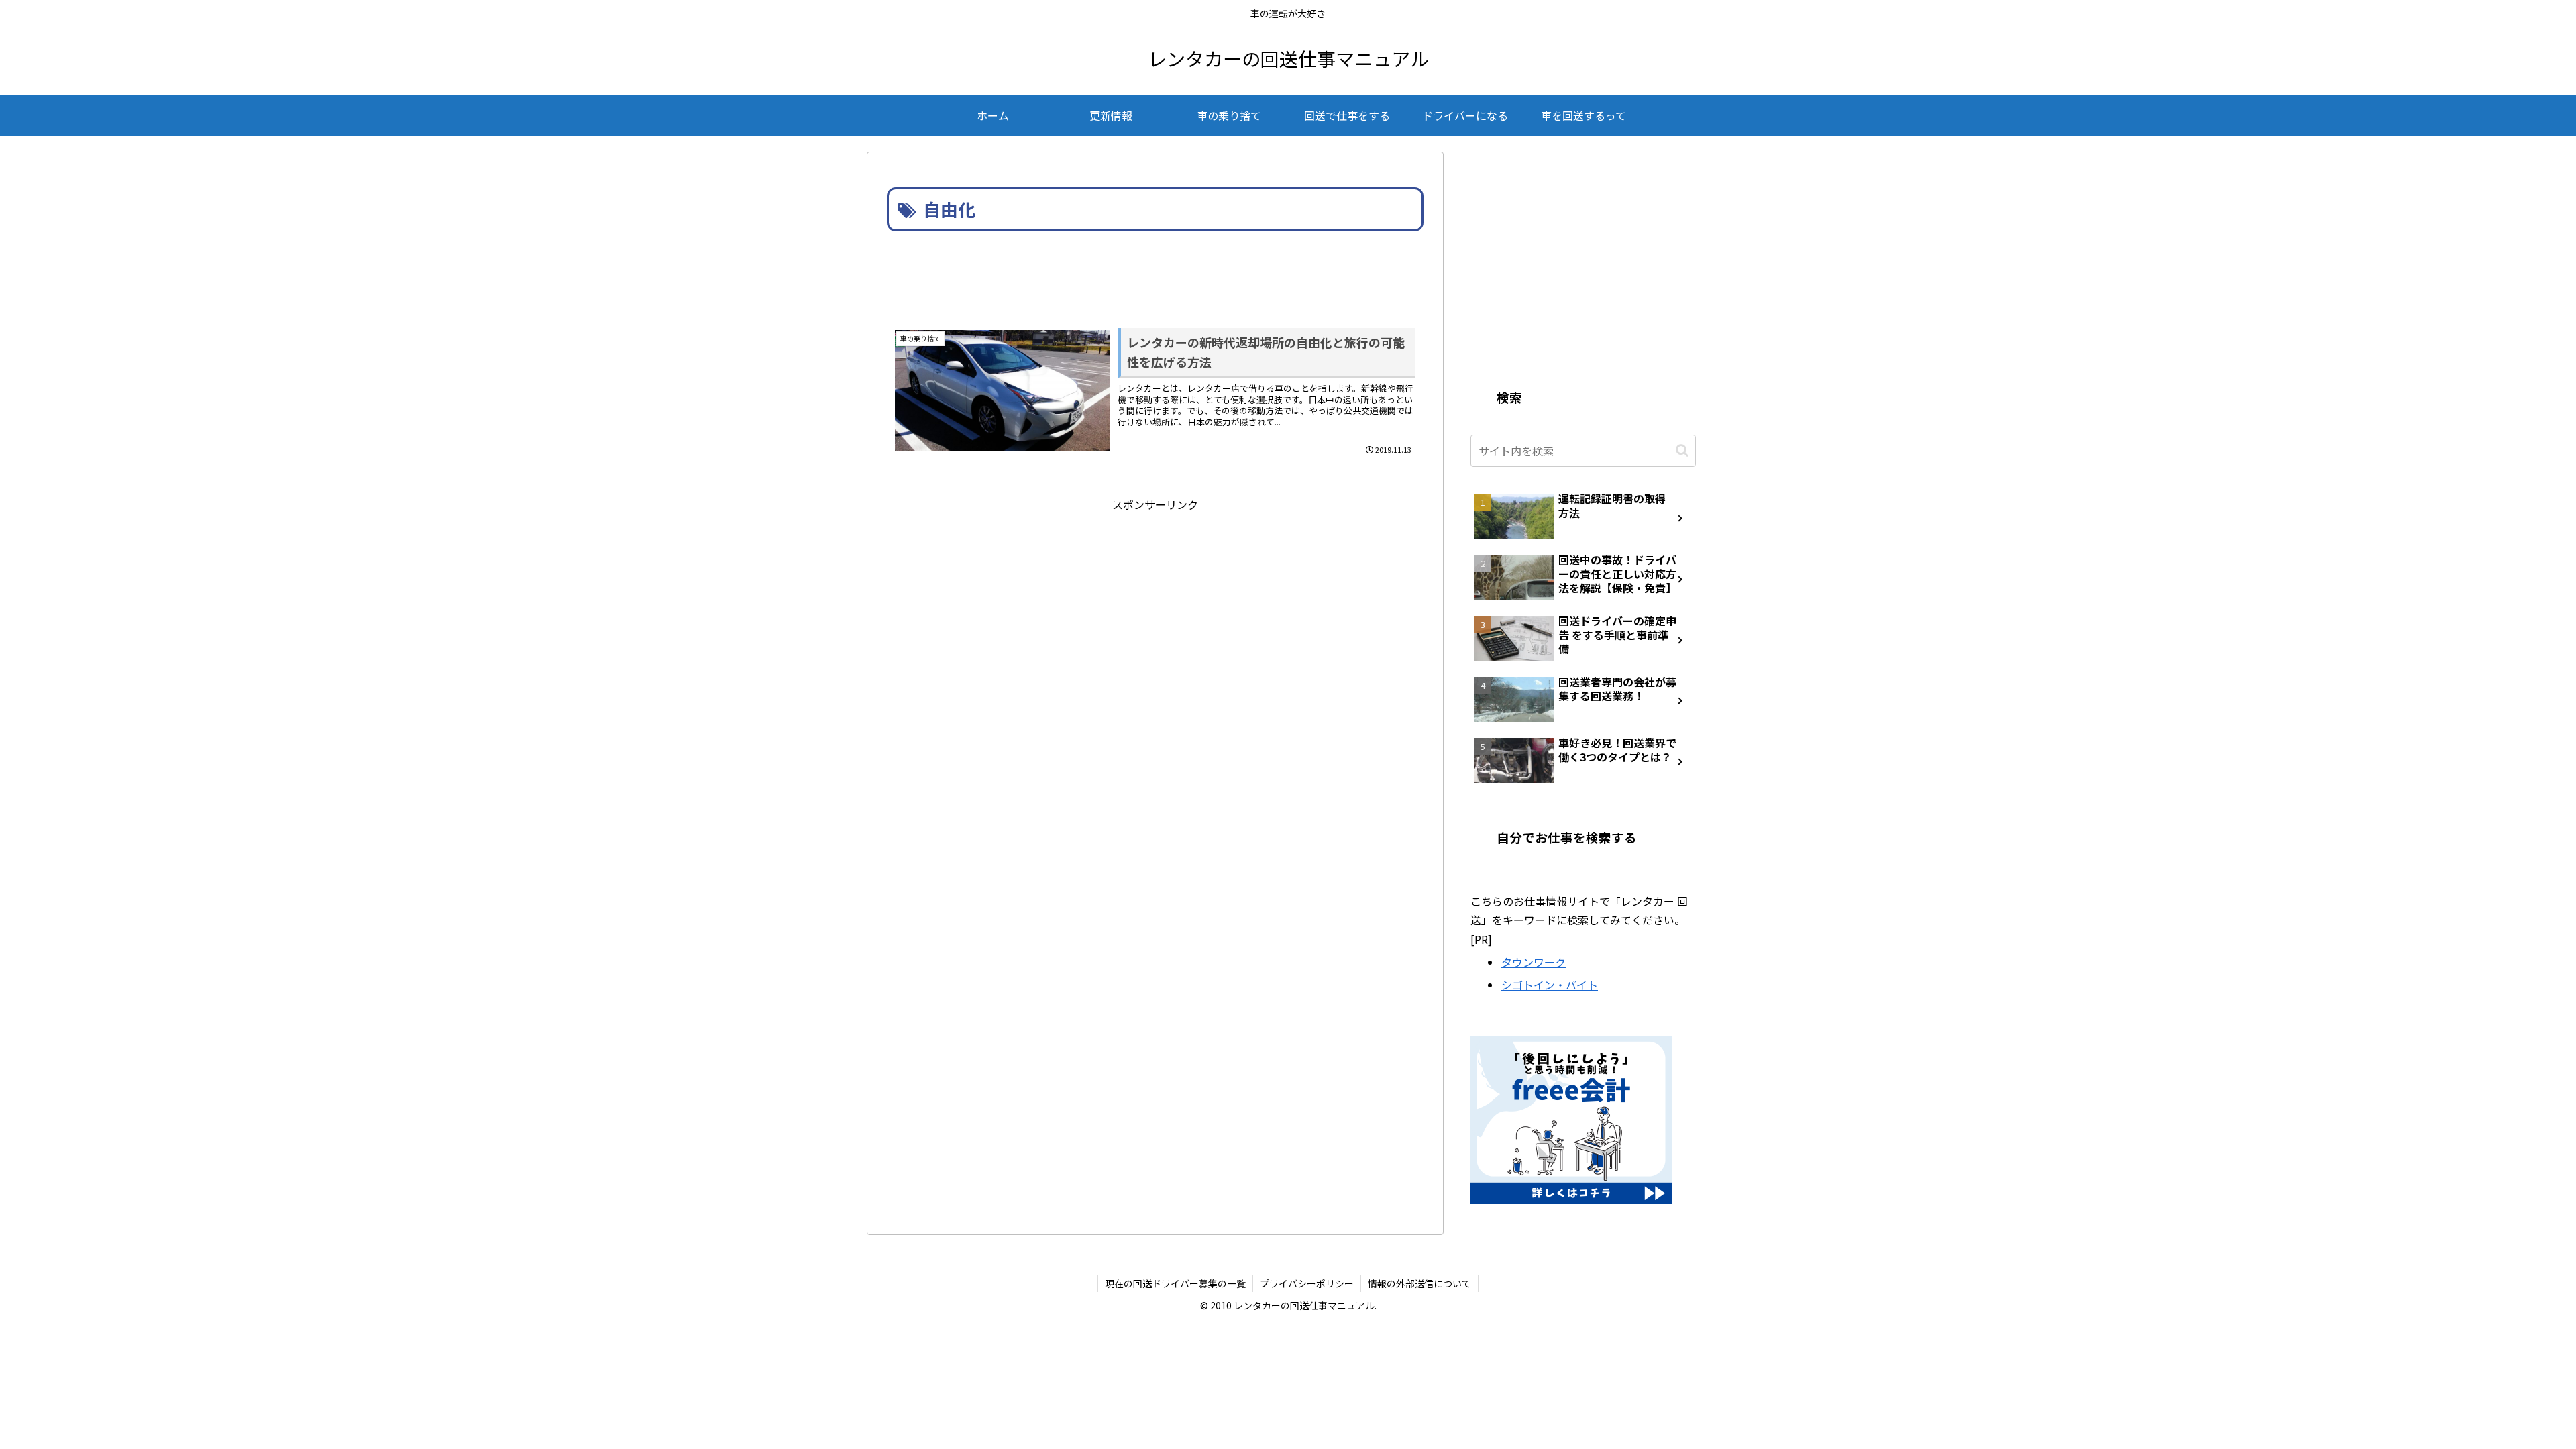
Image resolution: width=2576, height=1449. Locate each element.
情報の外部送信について (1419, 1283)
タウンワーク (1534, 962)
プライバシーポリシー (1307, 1283)
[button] (1682, 450)
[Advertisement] (1155, 272)
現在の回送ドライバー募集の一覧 (1175, 1283)
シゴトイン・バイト (1550, 985)
